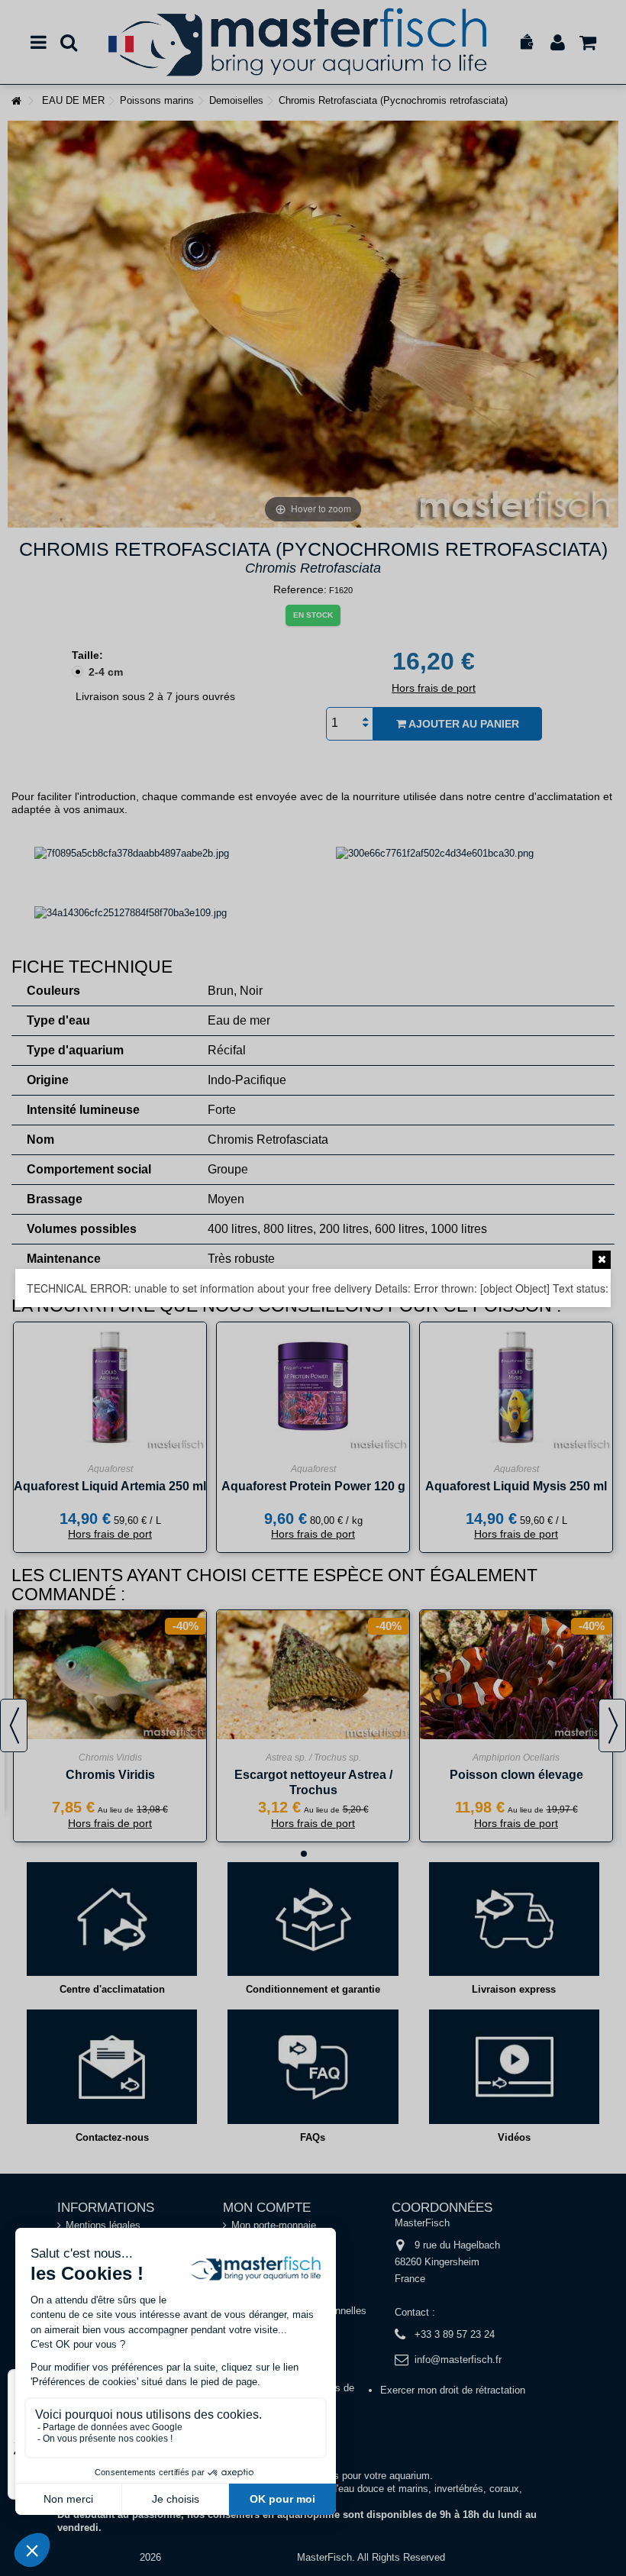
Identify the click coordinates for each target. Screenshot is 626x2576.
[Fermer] (602, 1260)
